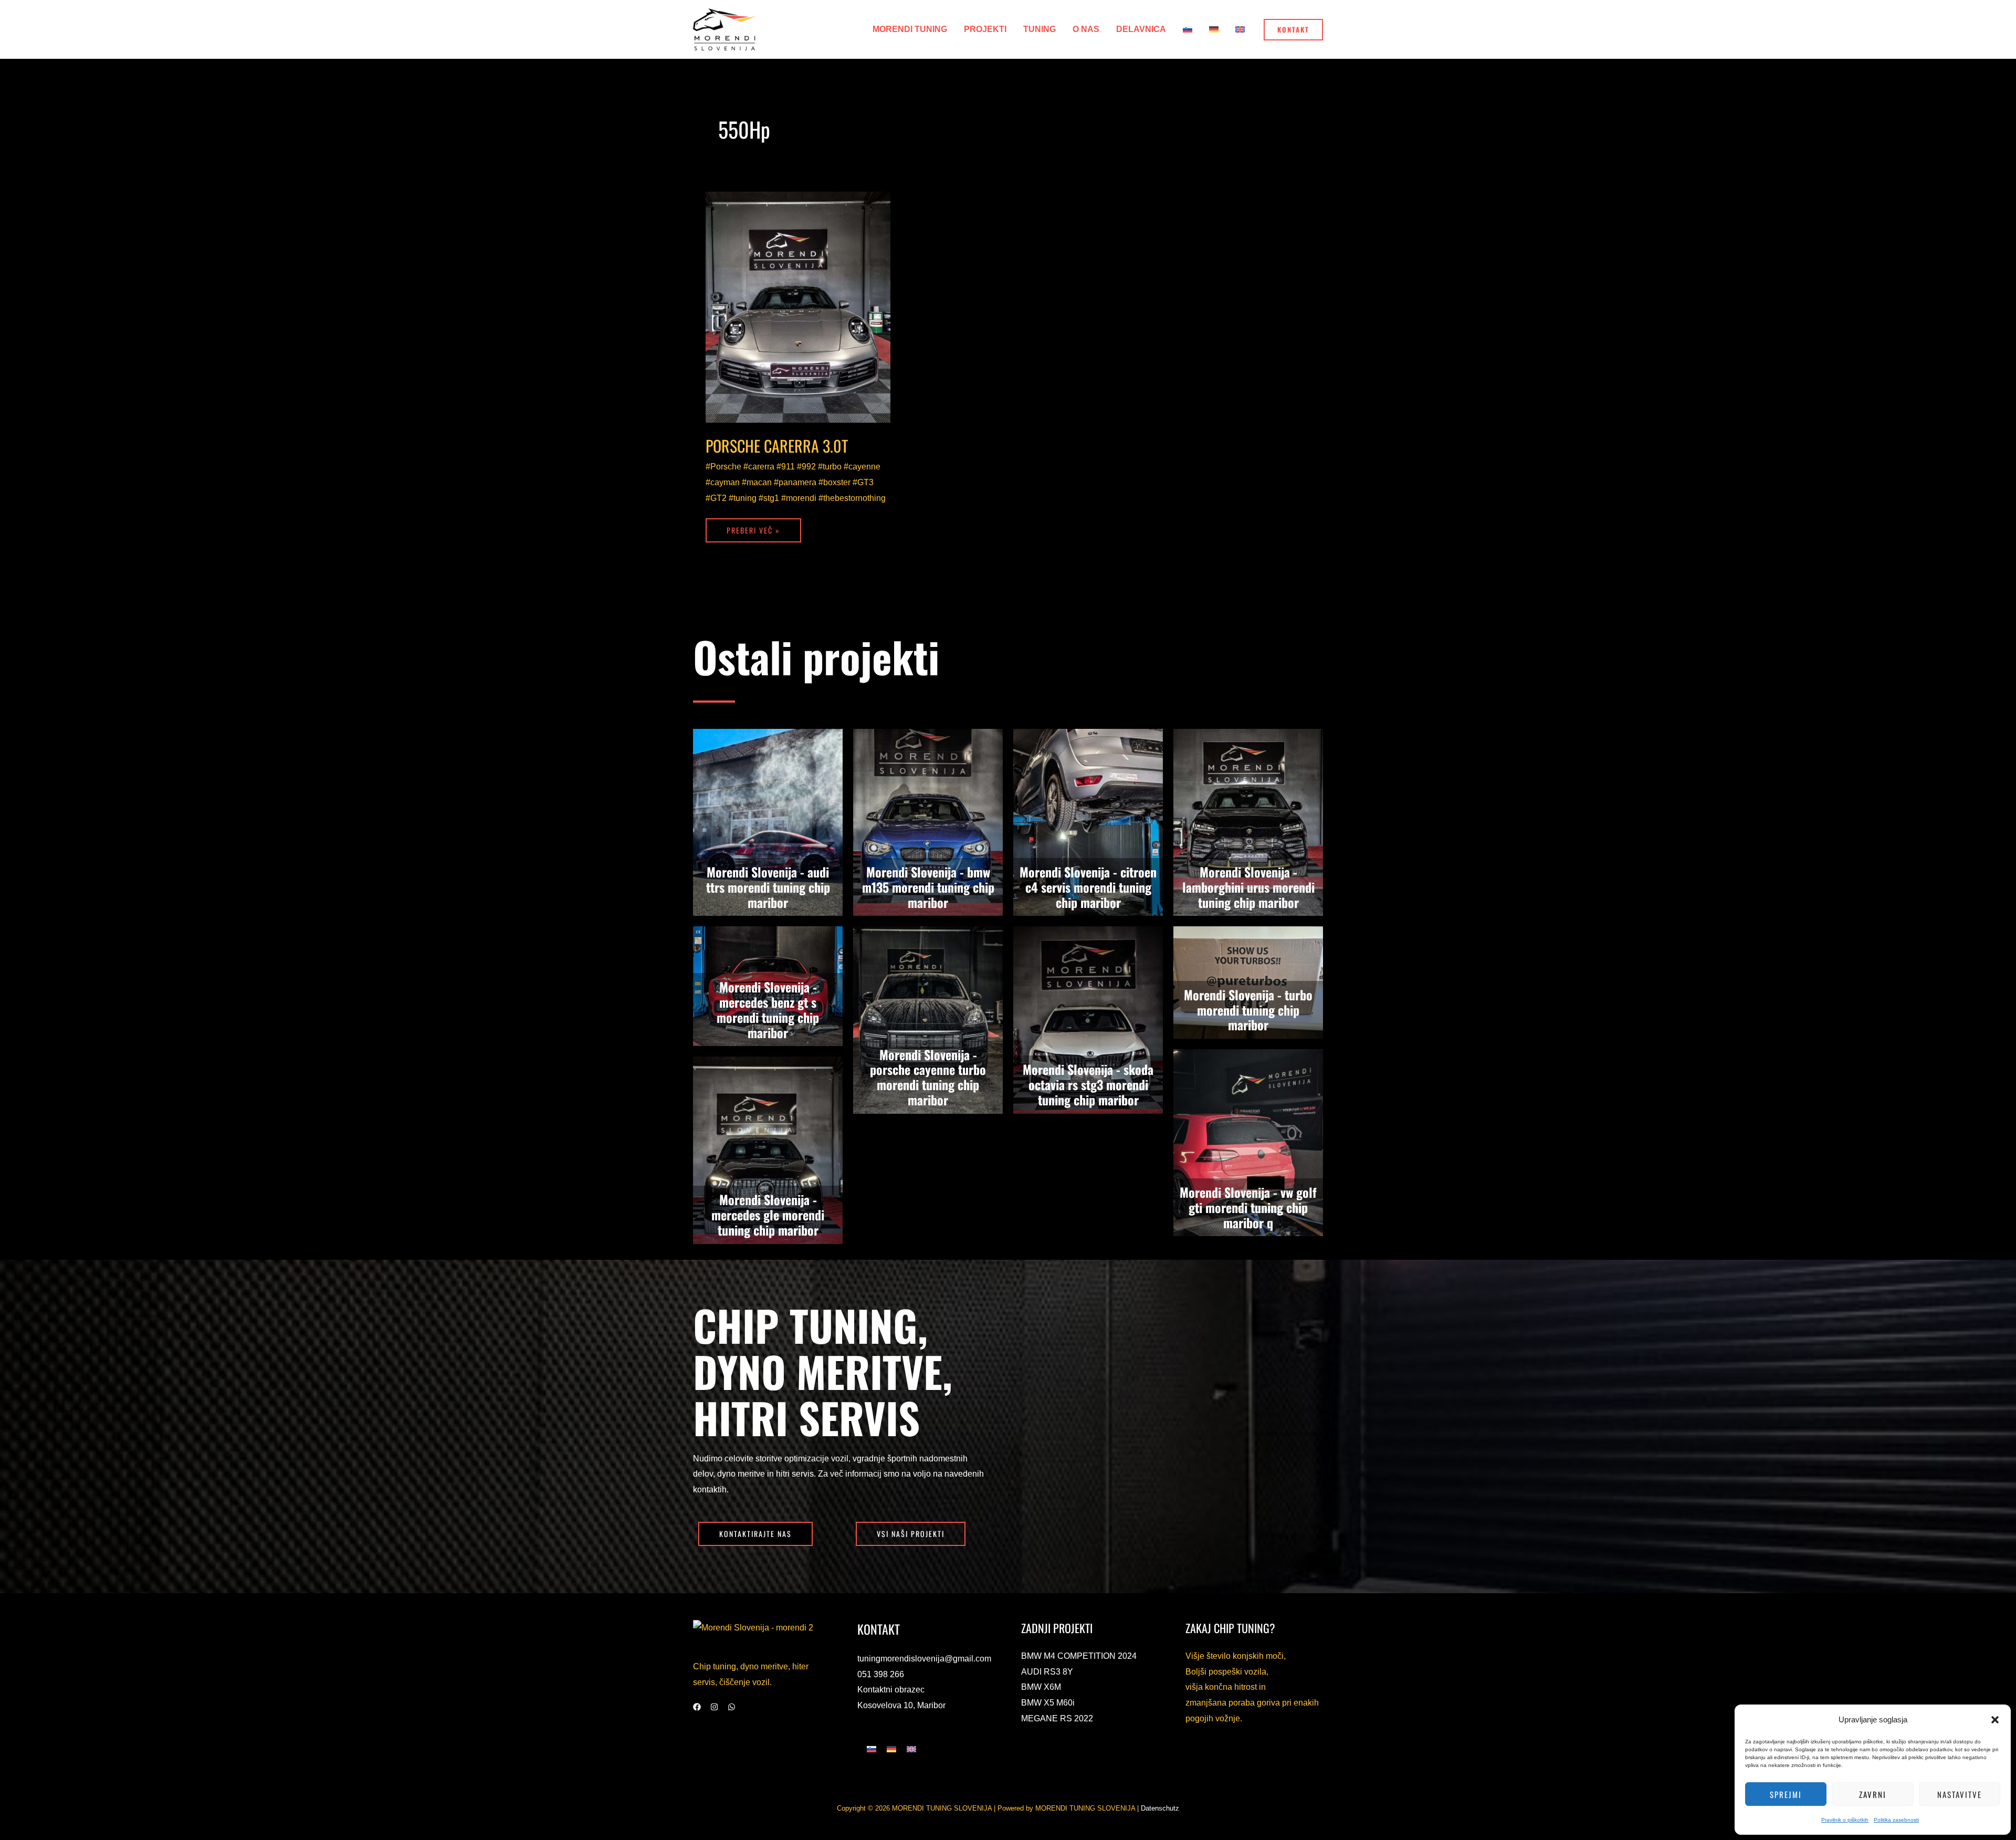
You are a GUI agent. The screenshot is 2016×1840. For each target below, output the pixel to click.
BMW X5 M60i (1048, 1703)
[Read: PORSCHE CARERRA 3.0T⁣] (798, 307)
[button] (1995, 1720)
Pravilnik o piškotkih (1845, 1820)
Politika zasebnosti (1896, 1820)
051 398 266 (881, 1674)
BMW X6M (1041, 1687)
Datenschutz (1160, 1808)
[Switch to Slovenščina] (871, 1749)
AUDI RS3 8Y (1047, 1672)
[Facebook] (697, 1707)
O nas (1086, 29)
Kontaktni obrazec (891, 1690)
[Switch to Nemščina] (1214, 29)
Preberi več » (753, 527)
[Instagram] (714, 1707)
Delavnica (1141, 29)
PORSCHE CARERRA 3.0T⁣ (777, 446)
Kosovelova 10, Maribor (901, 1705)
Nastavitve (1960, 1794)
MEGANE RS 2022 (1057, 1718)
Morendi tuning (910, 29)
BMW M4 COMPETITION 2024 (1079, 1656)
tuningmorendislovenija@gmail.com (924, 1659)
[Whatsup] (732, 1707)
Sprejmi (1786, 1794)
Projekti (985, 29)
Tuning (1039, 29)
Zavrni (1873, 1794)
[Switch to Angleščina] (1240, 29)
